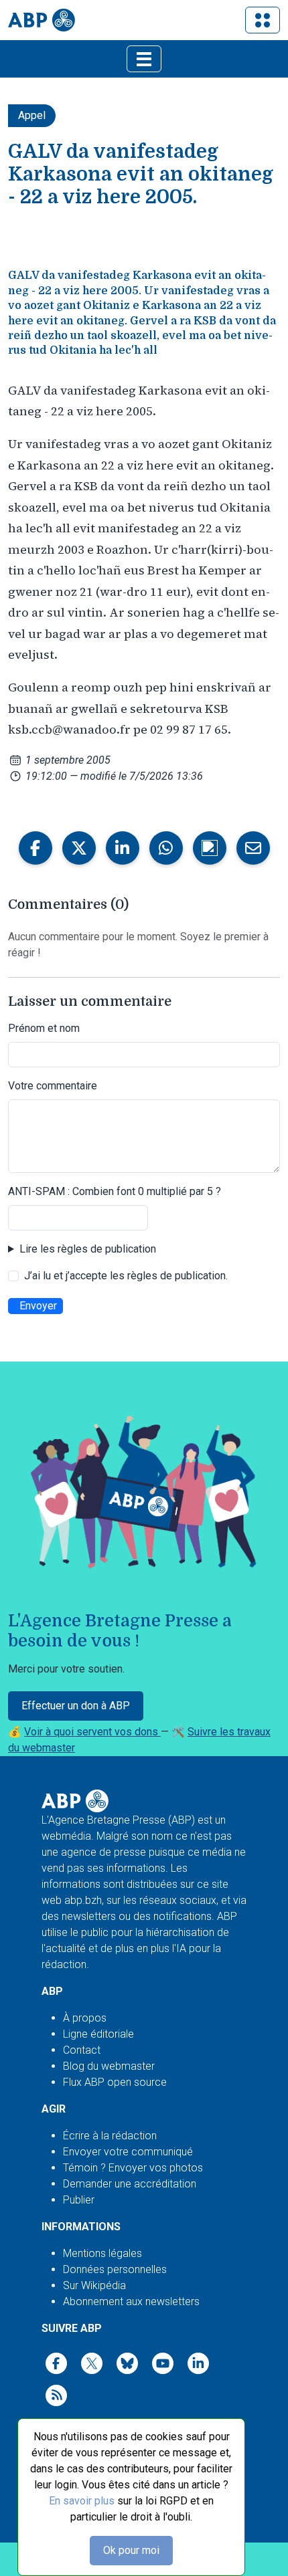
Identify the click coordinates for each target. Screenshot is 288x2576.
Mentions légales (102, 2253)
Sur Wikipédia (94, 2285)
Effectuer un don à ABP (76, 1706)
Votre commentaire (53, 1086)
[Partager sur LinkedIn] (123, 848)
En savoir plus (82, 2501)
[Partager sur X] (79, 848)
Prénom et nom (44, 1028)
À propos (85, 2018)
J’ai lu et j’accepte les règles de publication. (126, 1276)
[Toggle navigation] (263, 20)
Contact (82, 2050)
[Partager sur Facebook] (35, 848)
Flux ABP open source (115, 2082)
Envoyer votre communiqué (128, 2152)
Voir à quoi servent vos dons (92, 1732)
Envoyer (38, 1306)
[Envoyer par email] (253, 848)
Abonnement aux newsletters (131, 2301)
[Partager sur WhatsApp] (166, 848)
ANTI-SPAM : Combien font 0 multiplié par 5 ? (115, 1191)
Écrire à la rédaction (110, 2136)
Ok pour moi (131, 2550)
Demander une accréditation (130, 2184)
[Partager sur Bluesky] (210, 848)
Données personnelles (115, 2269)
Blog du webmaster (109, 2066)
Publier (79, 2200)
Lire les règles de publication (88, 1249)
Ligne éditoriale (98, 2034)
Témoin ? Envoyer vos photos (133, 2168)
